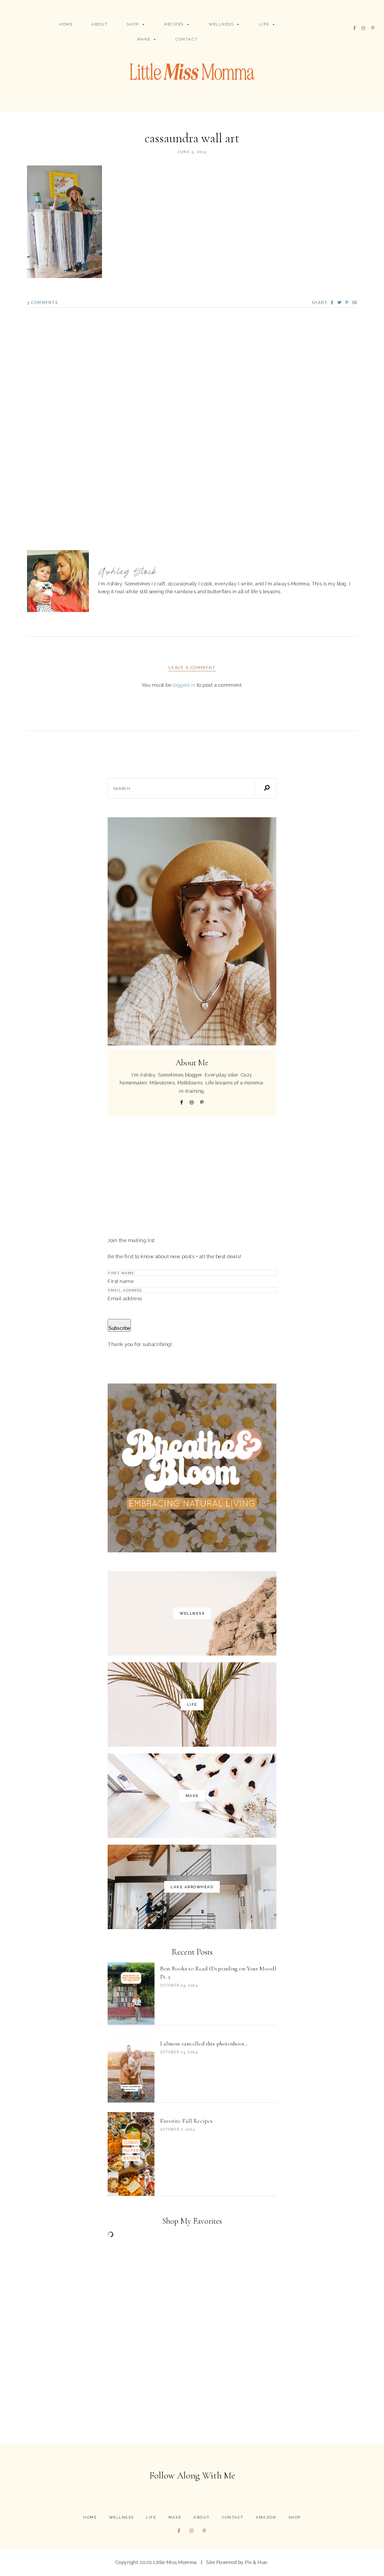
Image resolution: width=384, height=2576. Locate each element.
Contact (187, 39)
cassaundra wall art (192, 138)
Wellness (221, 24)
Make (144, 39)
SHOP (133, 24)
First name (121, 1281)
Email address (125, 1298)
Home (66, 24)
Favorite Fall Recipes (186, 2121)
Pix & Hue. (257, 2562)
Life (264, 24)
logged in (184, 685)
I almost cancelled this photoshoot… (204, 2044)
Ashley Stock (128, 572)
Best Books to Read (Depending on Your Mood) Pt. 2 (218, 1973)
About (100, 24)
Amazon (266, 2517)
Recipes (174, 24)
